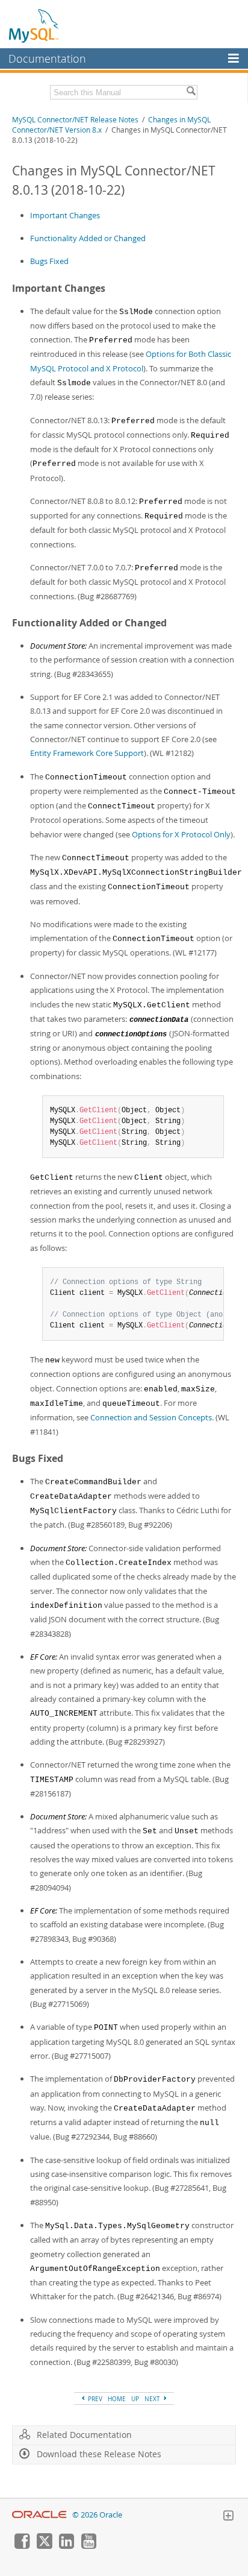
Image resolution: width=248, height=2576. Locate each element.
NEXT (153, 2399)
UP (135, 2399)
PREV (94, 2399)
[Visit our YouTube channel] (88, 2546)
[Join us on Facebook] (22, 2546)
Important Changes (65, 215)
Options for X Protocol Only (181, 834)
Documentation (47, 58)
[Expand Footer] (228, 2517)
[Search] (191, 92)
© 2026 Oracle (97, 2515)
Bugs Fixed (49, 261)
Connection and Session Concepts (151, 1417)
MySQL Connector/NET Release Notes (75, 120)
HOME (117, 2399)
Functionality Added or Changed (88, 238)
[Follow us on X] (44, 2546)
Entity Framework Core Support (87, 753)
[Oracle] (39, 2515)
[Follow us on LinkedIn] (66, 2546)
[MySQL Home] (34, 25)
